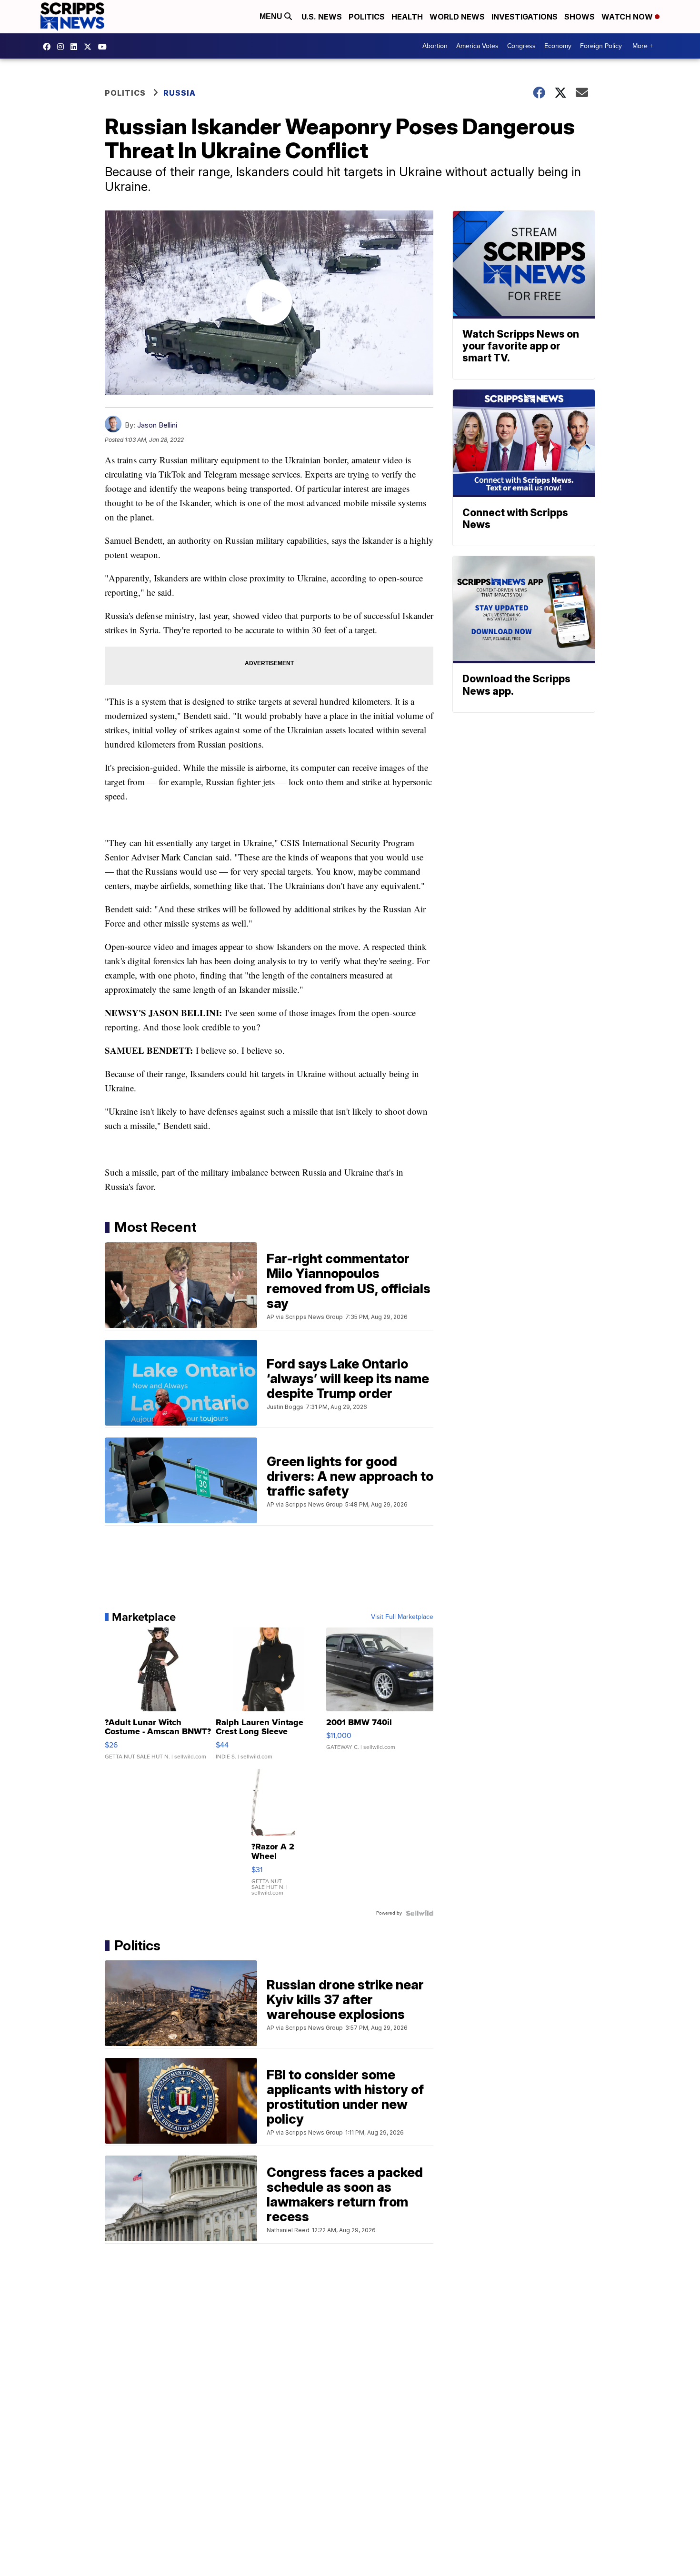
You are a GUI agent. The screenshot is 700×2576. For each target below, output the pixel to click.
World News (457, 17)
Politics (367, 17)
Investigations (525, 17)
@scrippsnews (105, 47)
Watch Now (628, 17)
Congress (521, 46)
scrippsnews (49, 47)
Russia (180, 93)
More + (643, 46)
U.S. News (322, 17)
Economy (558, 46)
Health (407, 17)
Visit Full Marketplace (402, 1617)
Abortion (435, 46)
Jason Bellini (157, 425)
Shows (580, 17)
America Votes (477, 46)
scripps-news (76, 47)
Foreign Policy (601, 46)
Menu (272, 16)
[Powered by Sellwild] (420, 1913)
